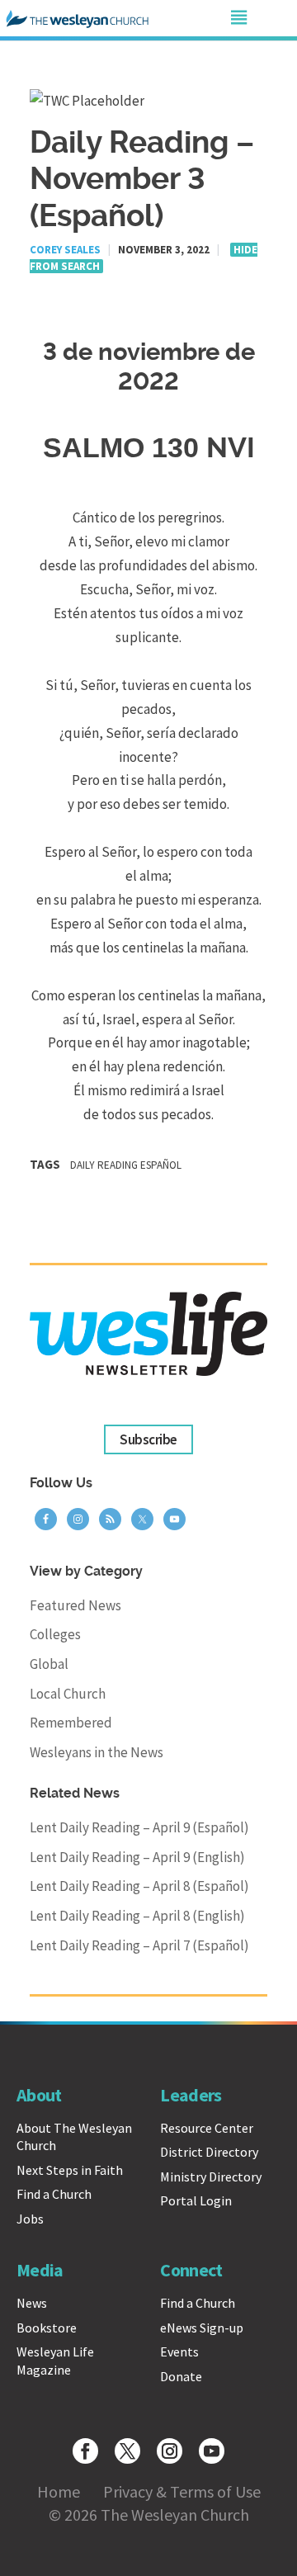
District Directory (209, 2152)
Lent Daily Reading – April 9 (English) (137, 1857)
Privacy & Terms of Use (182, 2491)
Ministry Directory (211, 2177)
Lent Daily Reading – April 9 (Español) (139, 1827)
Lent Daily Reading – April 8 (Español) (139, 1886)
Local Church (68, 1694)
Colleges (55, 1634)
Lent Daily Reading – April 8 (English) (137, 1916)
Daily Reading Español (126, 1165)
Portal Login (196, 2200)
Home (59, 2491)
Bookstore (47, 2328)
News (32, 2303)
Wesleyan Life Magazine (55, 2361)
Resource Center (207, 2128)
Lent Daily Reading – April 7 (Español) (139, 1945)
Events (179, 2351)
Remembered (71, 1723)
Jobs (30, 2219)
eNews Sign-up (202, 2328)
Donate (181, 2376)
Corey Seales (65, 250)
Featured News (75, 1605)
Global (49, 1664)
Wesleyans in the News (97, 1752)
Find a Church (54, 2194)
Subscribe (148, 1439)
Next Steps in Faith (70, 2170)
